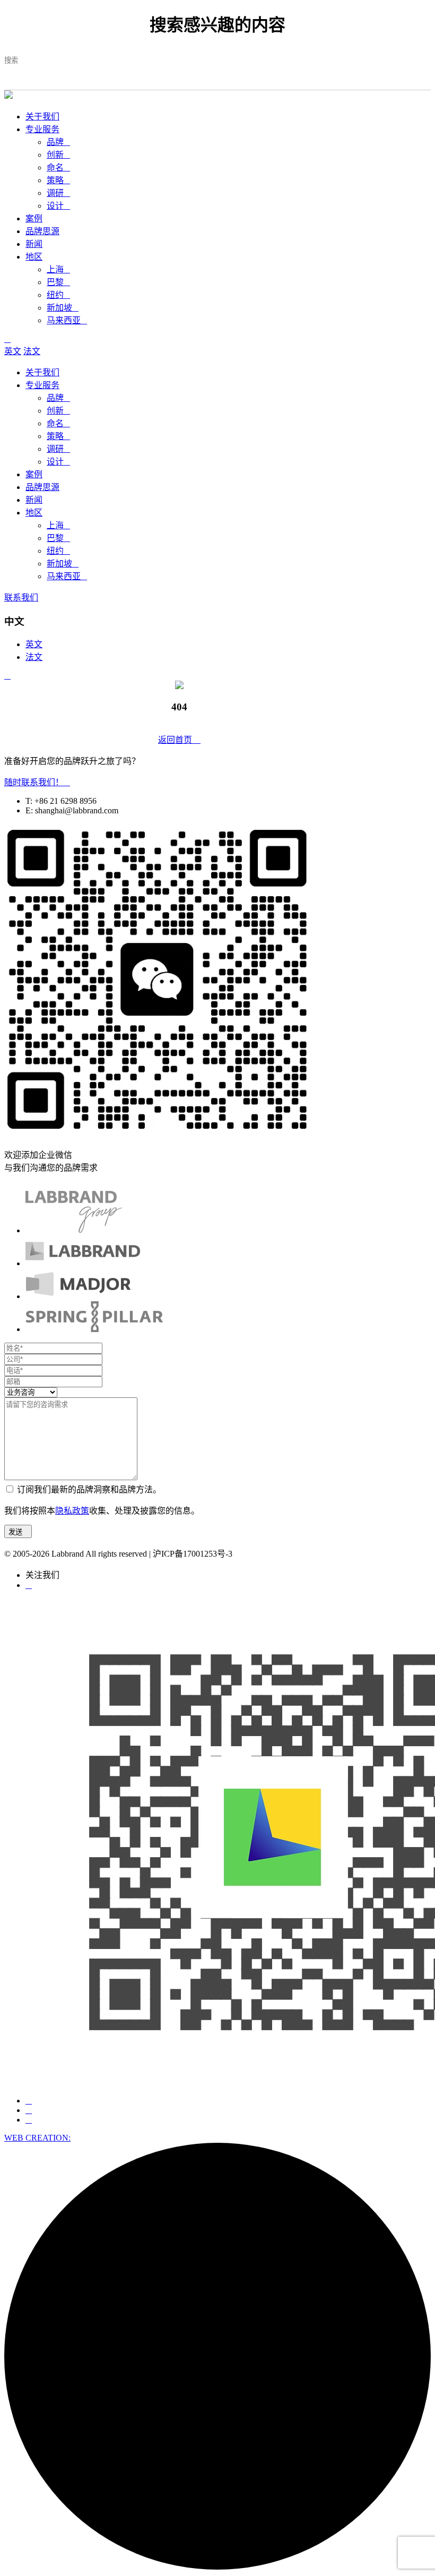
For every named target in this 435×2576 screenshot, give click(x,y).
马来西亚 (67, 320)
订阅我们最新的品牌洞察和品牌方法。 (89, 1489)
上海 (58, 269)
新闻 (34, 244)
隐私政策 (72, 1511)
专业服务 (42, 129)
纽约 (58, 295)
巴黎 (58, 282)
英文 (13, 351)
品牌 (58, 142)
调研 (58, 193)
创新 (58, 155)
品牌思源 (42, 231)
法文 (32, 351)
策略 (58, 180)
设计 (58, 206)
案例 (34, 218)
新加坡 (63, 308)
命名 (58, 168)
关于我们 (42, 117)
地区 (34, 257)
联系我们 (21, 598)
